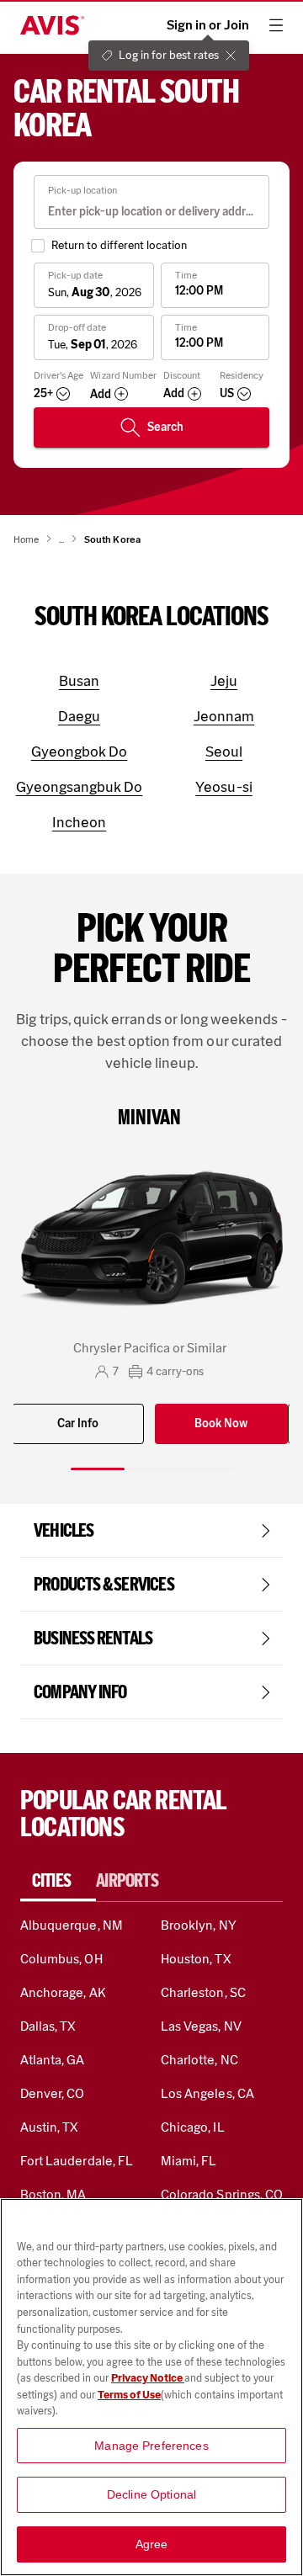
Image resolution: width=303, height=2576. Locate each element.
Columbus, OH (61, 1959)
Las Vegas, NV (201, 2026)
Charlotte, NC (199, 2060)
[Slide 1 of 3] (98, 1469)
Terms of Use (129, 2395)
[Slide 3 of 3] (205, 1469)
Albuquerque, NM (72, 1925)
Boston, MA (53, 2194)
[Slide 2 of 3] (151, 1469)
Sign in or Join (208, 25)
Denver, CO (52, 2093)
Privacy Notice (148, 2378)
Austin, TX (49, 2127)
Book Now (221, 1423)
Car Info (78, 1423)
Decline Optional (151, 2494)
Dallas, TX (48, 2026)
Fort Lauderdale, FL (77, 2161)
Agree (152, 2544)
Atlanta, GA (53, 2060)
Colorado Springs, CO (222, 2194)
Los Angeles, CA (207, 2093)
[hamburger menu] (276, 25)
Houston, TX (196, 1959)
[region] (151, 2387)
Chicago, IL (193, 2127)
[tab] (58, 1881)
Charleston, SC (203, 1992)
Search (165, 427)
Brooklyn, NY (199, 1925)
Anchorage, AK (63, 1992)
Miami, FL (189, 2161)
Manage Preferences (151, 2446)
